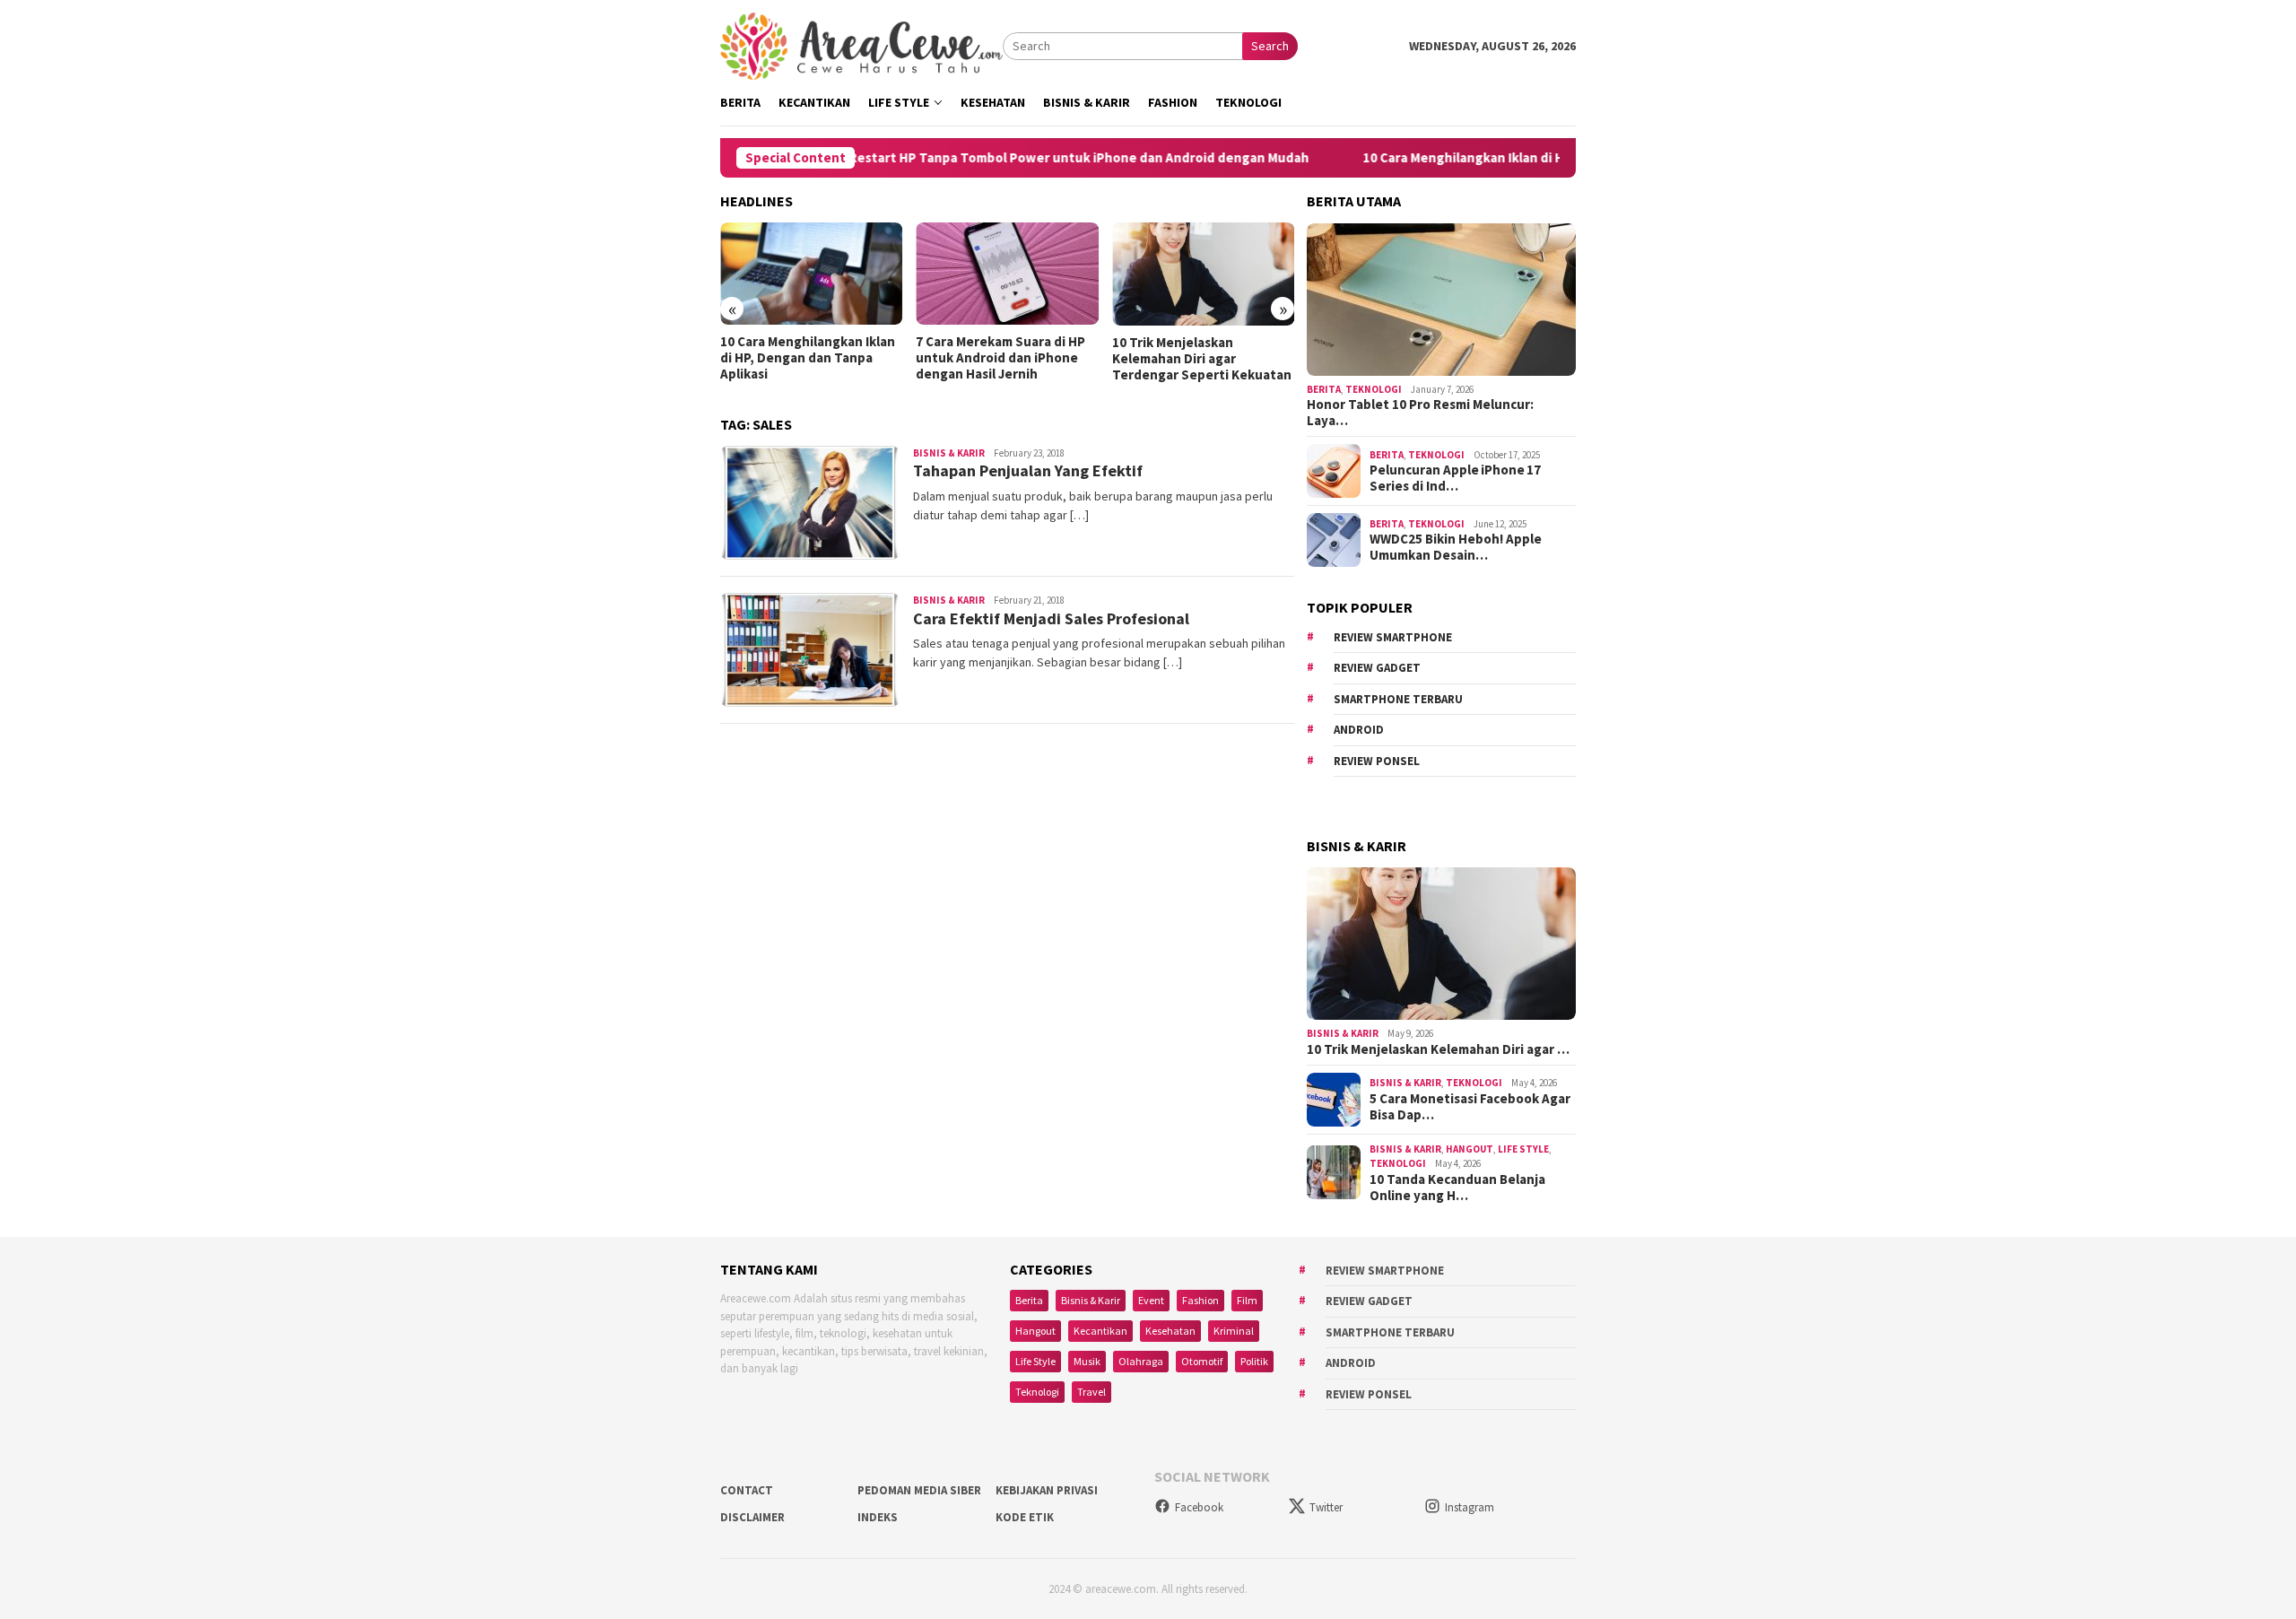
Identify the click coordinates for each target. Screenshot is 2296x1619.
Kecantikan (1100, 1331)
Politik (1254, 1361)
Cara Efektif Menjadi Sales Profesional (1051, 618)
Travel (1091, 1392)
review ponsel (1377, 761)
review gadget (1377, 668)
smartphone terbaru (1398, 699)
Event (1151, 1300)
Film (1247, 1300)
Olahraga (1141, 1361)
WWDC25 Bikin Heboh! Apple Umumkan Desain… (1456, 547)
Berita (1324, 389)
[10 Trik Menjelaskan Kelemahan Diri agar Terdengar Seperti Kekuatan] (1203, 274)
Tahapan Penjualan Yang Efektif (1028, 470)
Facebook (1199, 1507)
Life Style (1523, 1149)
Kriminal (1234, 1331)
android (1359, 730)
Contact (747, 1490)
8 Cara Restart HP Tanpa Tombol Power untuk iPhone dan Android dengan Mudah (994, 158)
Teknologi (1374, 389)
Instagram (1470, 1507)
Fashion (1200, 1300)
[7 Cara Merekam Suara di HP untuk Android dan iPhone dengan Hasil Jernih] (1007, 274)
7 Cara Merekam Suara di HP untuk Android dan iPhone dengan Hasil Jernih (1000, 358)
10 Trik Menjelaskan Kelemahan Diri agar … (1438, 1049)
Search (1270, 46)
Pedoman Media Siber (919, 1490)
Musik (1087, 1361)
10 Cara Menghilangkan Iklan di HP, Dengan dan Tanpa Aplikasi (1488, 158)
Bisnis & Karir (949, 453)
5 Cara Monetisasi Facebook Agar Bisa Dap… (1470, 1107)
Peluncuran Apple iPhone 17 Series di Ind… (1455, 478)
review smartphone (1393, 637)
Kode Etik (1025, 1517)
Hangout (1470, 1149)
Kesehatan (1170, 1331)
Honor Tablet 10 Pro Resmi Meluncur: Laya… (1420, 413)
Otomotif (1202, 1361)
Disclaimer (752, 1517)
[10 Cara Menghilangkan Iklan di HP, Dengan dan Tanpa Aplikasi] (811, 274)
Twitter (1326, 1507)
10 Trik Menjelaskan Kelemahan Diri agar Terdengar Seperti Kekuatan (1202, 359)
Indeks (878, 1517)
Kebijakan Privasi (1047, 1490)
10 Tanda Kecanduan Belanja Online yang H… (1457, 1188)
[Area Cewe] (861, 45)
